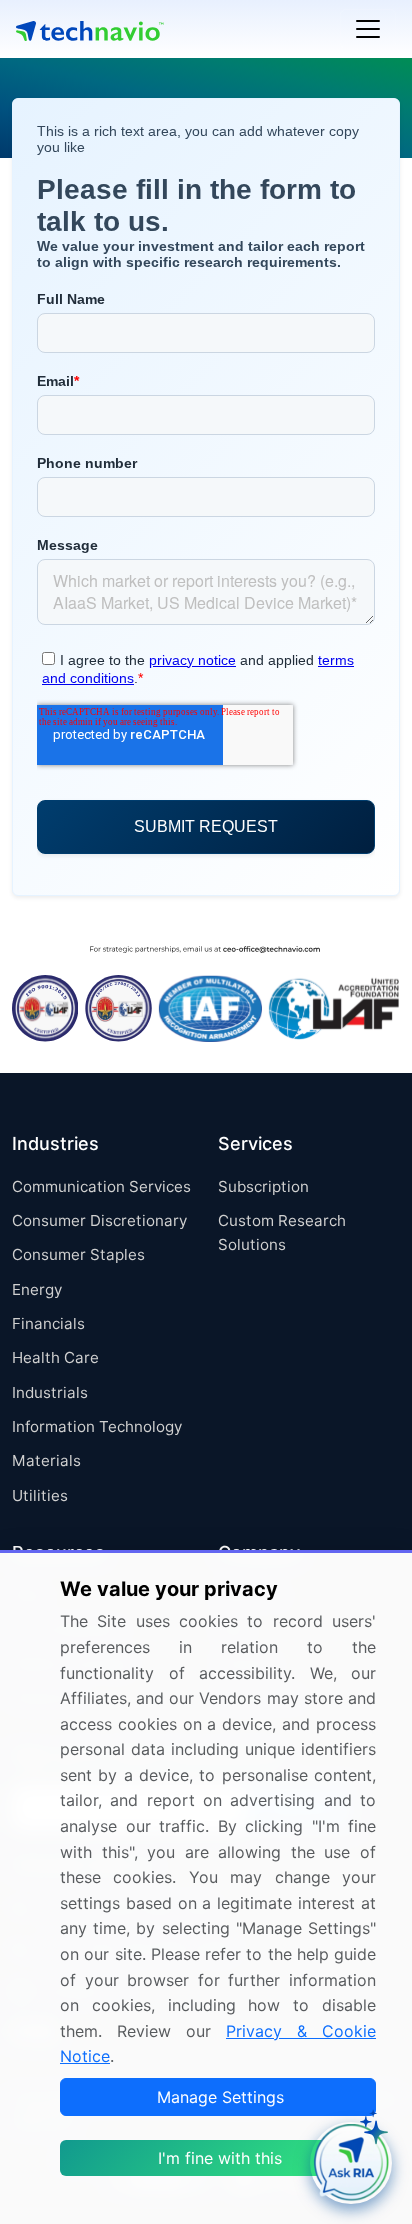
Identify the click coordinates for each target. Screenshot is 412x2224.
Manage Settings (220, 2097)
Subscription (263, 1186)
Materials (46, 1460)
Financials (48, 1323)
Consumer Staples (78, 1254)
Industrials (50, 1392)
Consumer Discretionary (99, 1220)
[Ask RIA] (351, 2163)
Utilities (40, 1495)
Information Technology (97, 1426)
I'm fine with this (220, 2158)
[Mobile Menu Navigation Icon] (368, 29)
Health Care (55, 1357)
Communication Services (101, 1186)
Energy (37, 1289)
